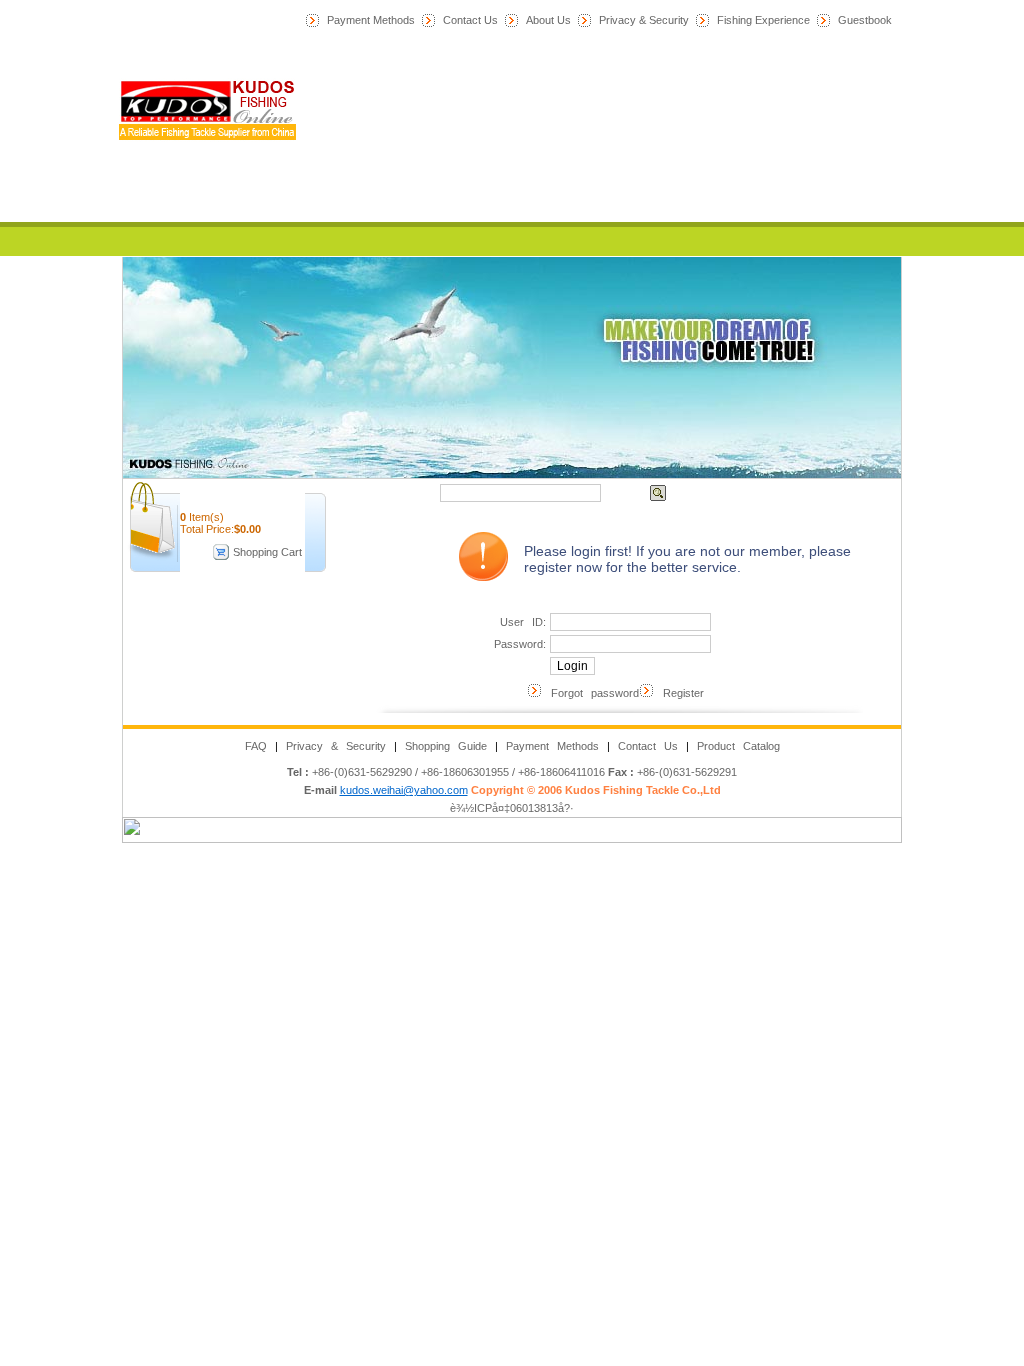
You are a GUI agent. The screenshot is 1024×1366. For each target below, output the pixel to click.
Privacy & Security (644, 20)
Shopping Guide (446, 746)
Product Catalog (738, 746)
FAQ (256, 746)
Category (535, 121)
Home (535, 63)
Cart (535, 208)
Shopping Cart (267, 552)
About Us (548, 20)
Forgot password (591, 693)
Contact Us (470, 20)
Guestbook (865, 20)
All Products (536, 150)
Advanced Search (726, 493)
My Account (535, 179)
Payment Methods (371, 20)
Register (679, 693)
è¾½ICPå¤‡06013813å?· (512, 808)
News (536, 92)
